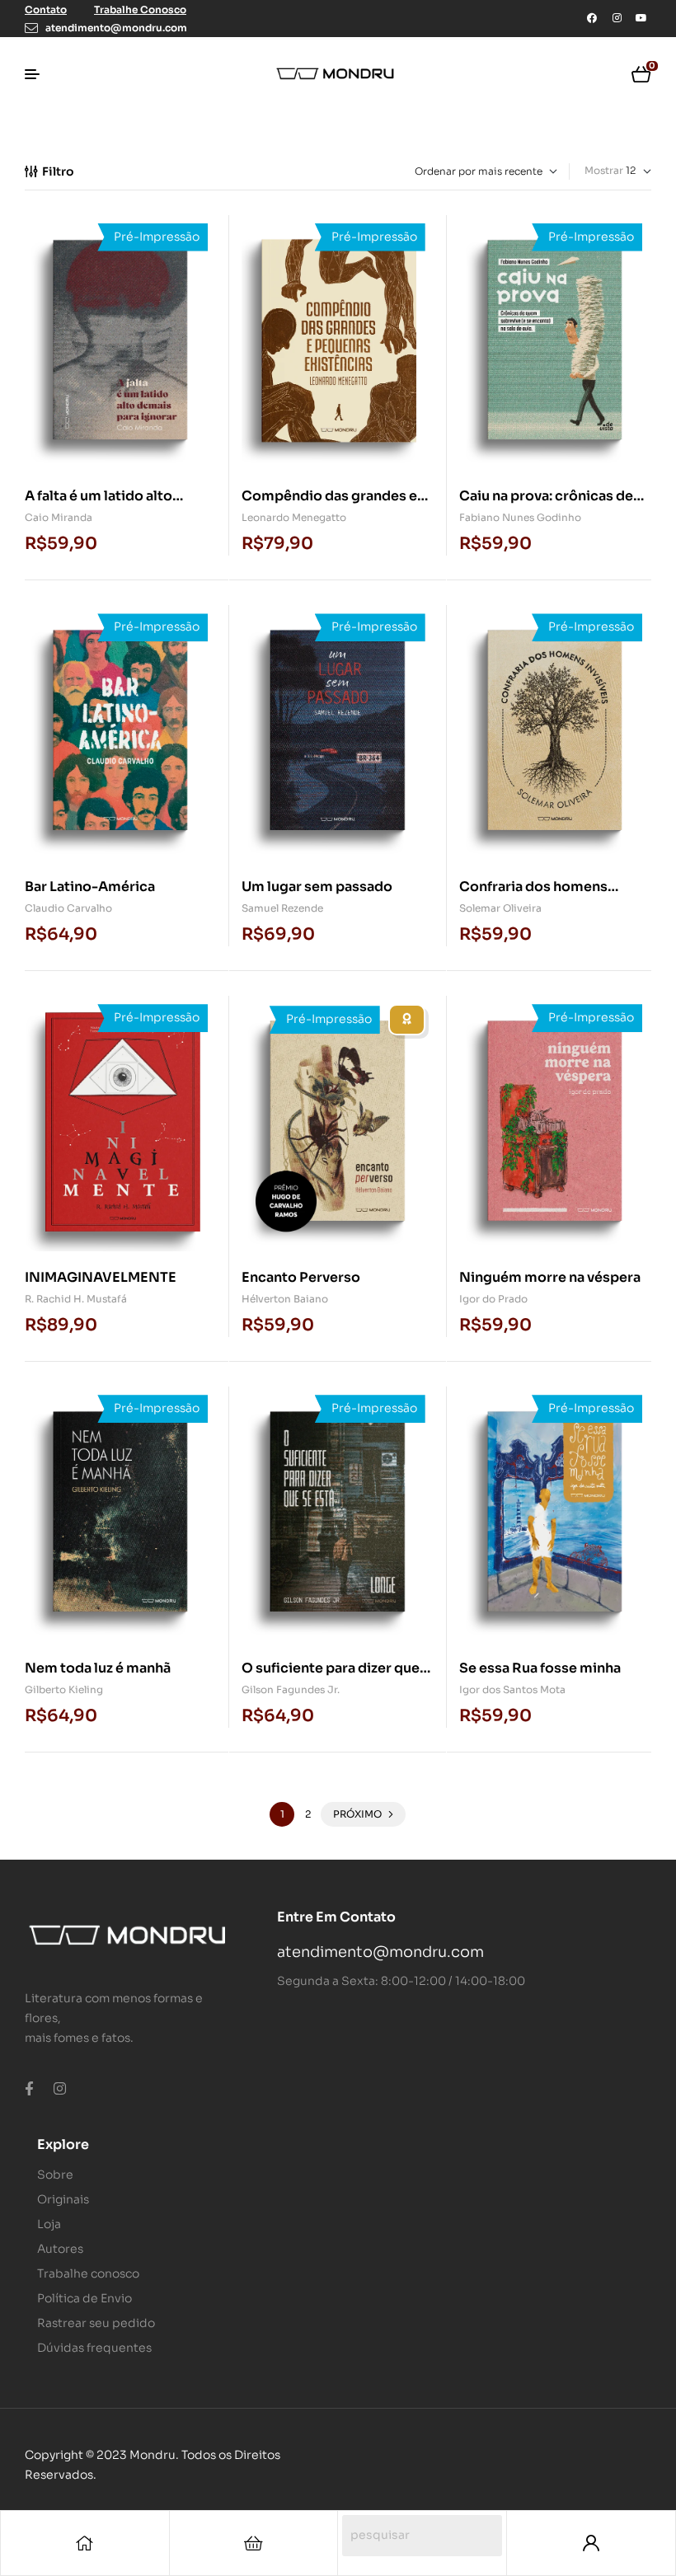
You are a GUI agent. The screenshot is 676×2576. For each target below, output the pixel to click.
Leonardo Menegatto (294, 517)
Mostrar (604, 170)
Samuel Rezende (282, 908)
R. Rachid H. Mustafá (76, 1299)
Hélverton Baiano (285, 1299)
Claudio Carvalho (68, 908)
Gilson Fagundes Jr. (291, 1689)
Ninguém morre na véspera (550, 1277)
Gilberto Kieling (64, 1689)
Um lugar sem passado (317, 887)
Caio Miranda (59, 517)
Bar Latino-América (90, 887)
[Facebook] (592, 18)
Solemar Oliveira (500, 908)
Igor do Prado (493, 1299)
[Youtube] (641, 18)
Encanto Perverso (301, 1277)
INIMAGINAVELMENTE (101, 1277)
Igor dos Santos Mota (512, 1689)
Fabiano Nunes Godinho (520, 517)
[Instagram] (617, 18)
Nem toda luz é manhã (98, 1668)
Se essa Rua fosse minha (540, 1668)
